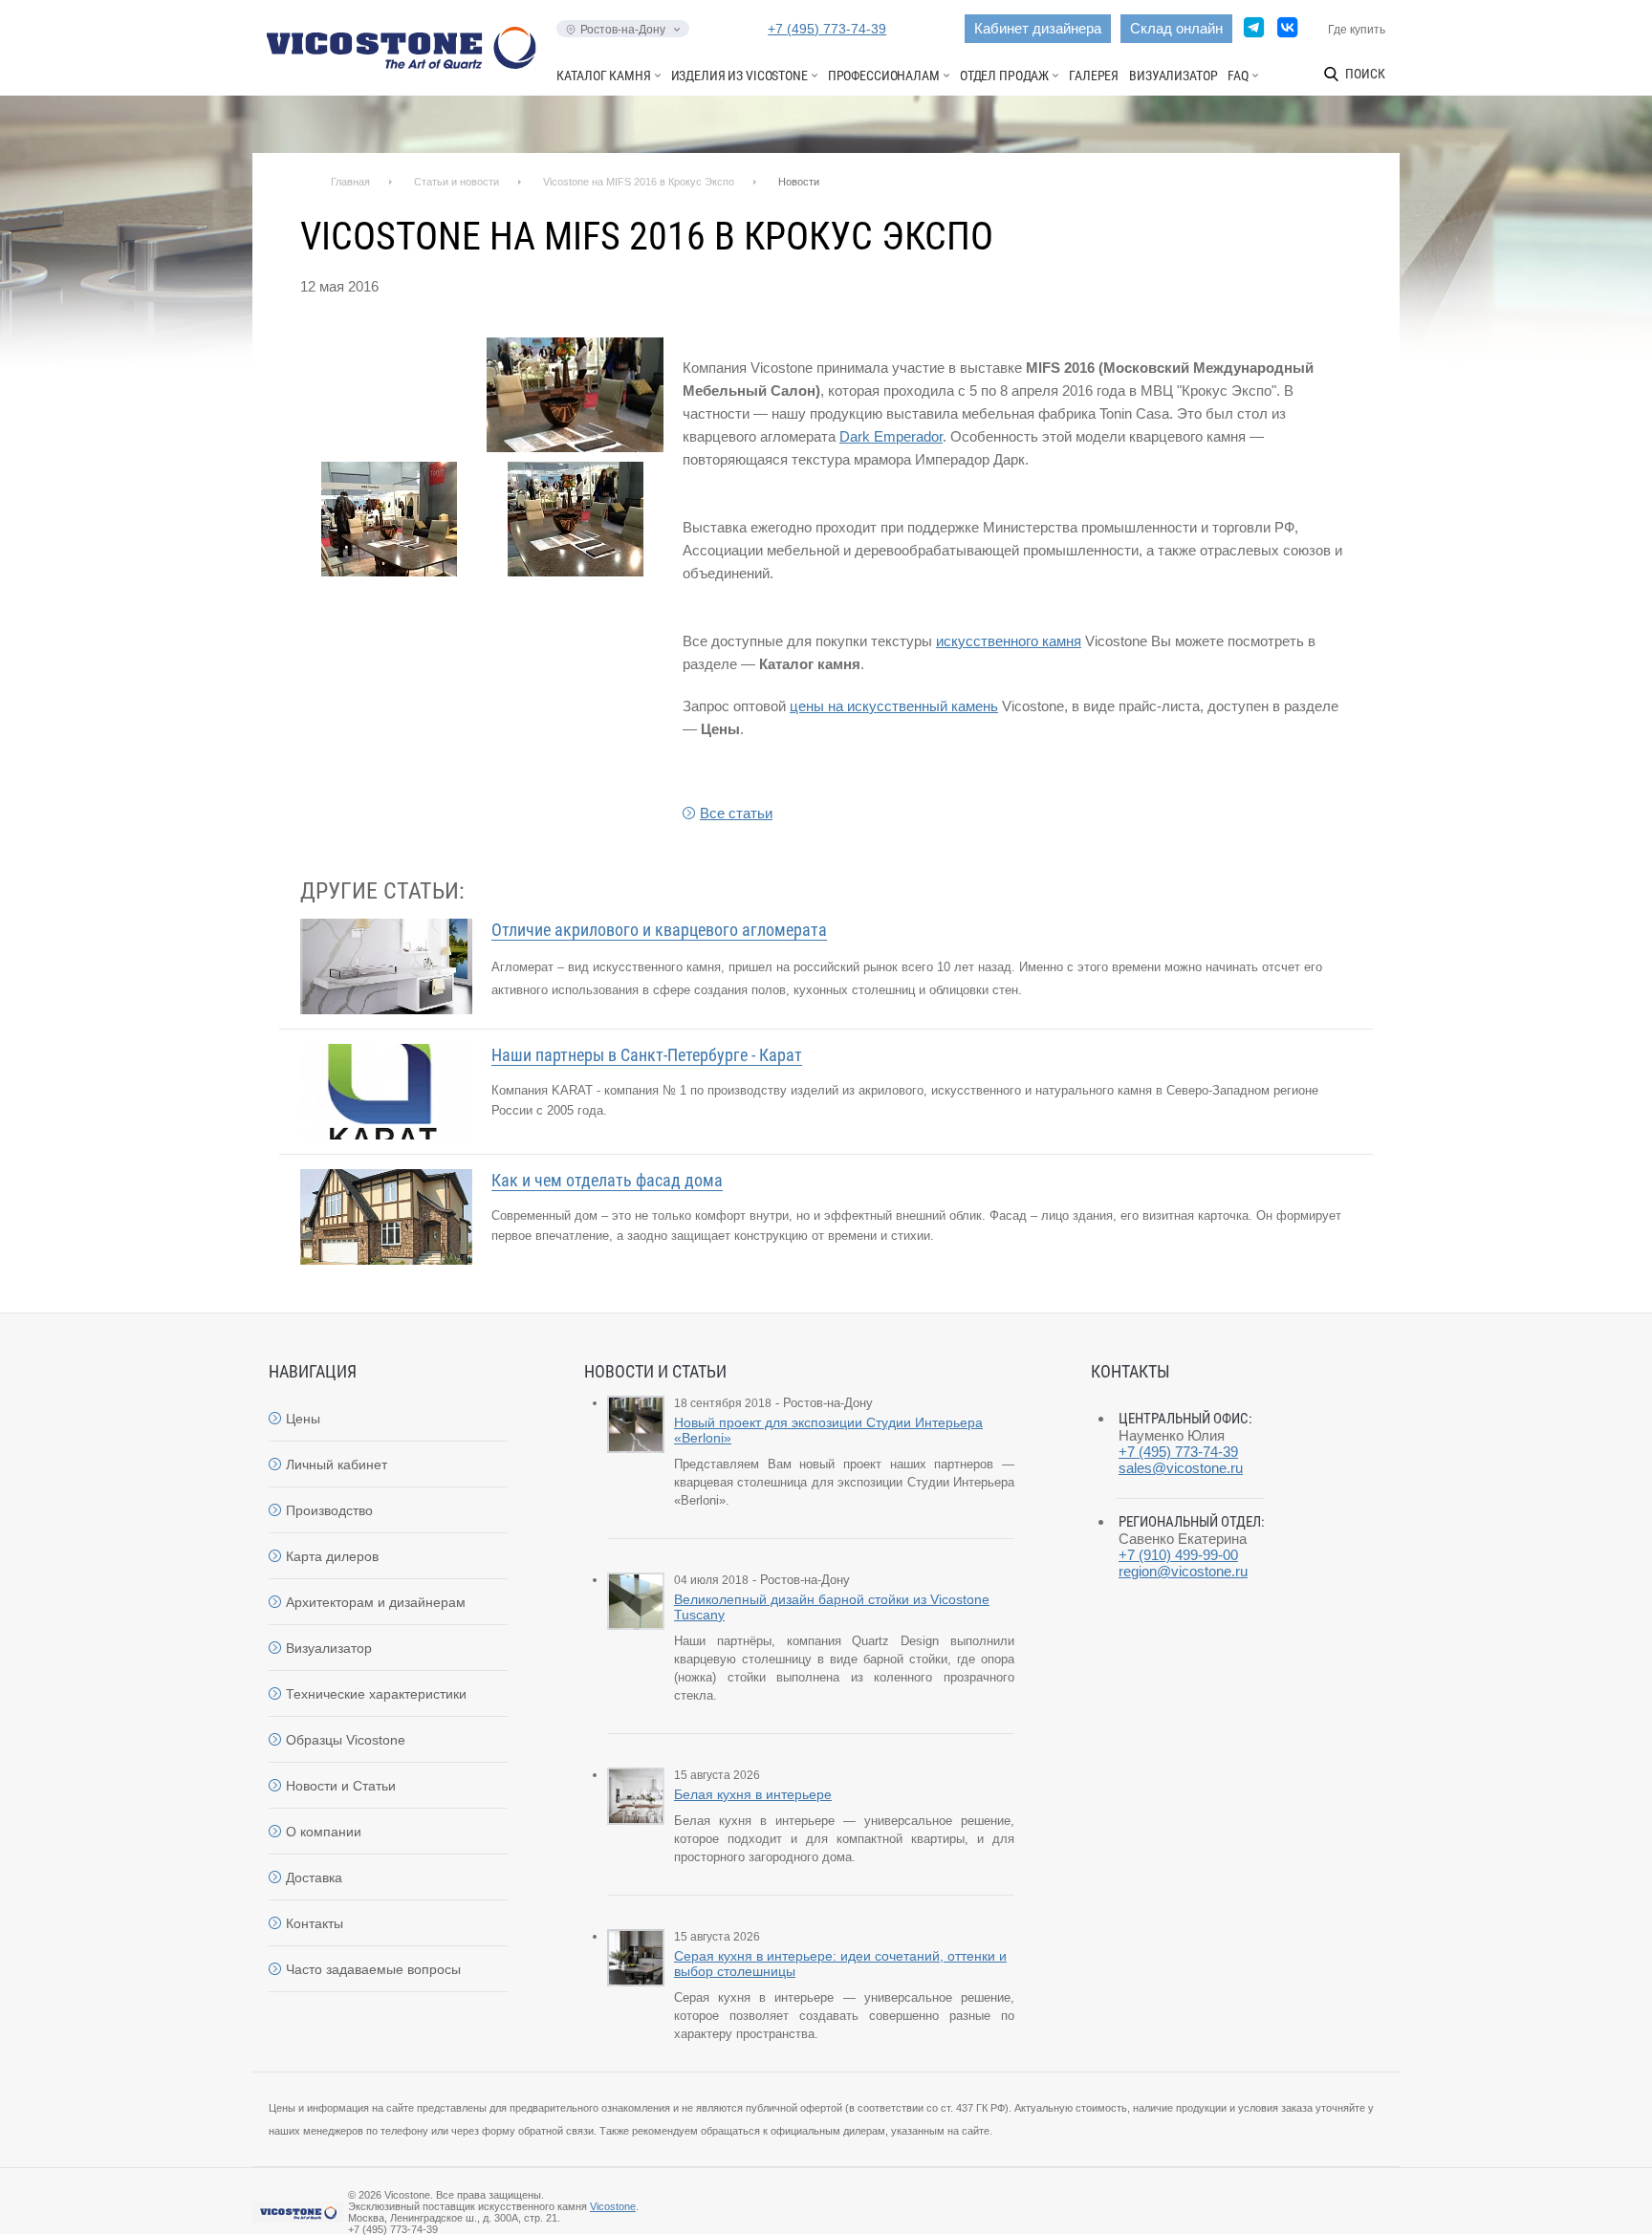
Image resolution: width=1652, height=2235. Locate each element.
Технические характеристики (376, 1694)
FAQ (1238, 76)
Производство (329, 1510)
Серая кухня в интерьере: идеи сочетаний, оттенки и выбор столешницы (840, 1964)
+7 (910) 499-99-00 (1178, 1555)
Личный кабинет (337, 1465)
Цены (303, 1419)
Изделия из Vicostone (739, 76)
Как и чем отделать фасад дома (607, 1180)
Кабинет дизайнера (1038, 28)
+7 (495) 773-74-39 (827, 29)
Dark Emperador (891, 436)
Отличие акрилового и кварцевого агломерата (659, 930)
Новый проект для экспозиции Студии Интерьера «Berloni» (828, 1430)
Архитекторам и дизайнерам (376, 1602)
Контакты (315, 1923)
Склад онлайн (1176, 28)
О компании (324, 1832)
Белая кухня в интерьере (753, 1794)
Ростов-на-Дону (623, 30)
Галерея (1094, 76)
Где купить (1357, 30)
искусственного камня (1009, 641)
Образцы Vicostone (346, 1740)
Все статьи (736, 813)
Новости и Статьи (341, 1786)
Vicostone (613, 2206)
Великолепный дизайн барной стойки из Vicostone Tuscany (832, 1607)
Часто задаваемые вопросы (373, 1969)
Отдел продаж (1004, 76)
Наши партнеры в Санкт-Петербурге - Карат (647, 1055)
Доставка (314, 1877)
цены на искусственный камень (894, 706)
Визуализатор (1173, 76)
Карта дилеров (332, 1556)
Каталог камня (603, 76)
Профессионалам (884, 76)
